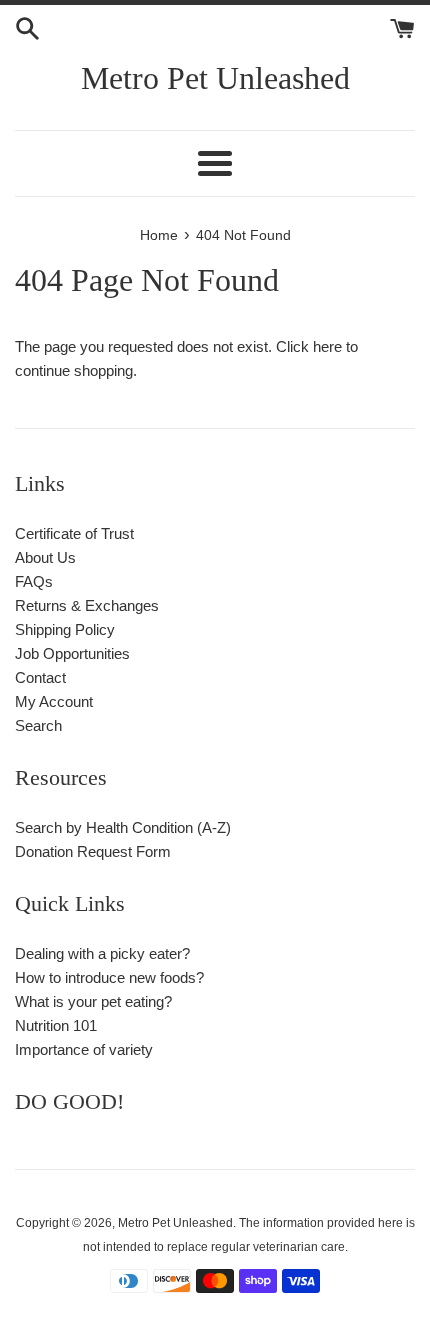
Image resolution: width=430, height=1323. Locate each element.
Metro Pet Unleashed (215, 78)
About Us (45, 557)
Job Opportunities (72, 653)
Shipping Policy (65, 629)
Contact (40, 677)
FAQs (34, 581)
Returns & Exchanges (87, 605)
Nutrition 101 (56, 1025)
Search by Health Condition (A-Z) (123, 827)
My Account (54, 701)
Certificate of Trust (74, 533)
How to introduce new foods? (109, 977)
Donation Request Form (93, 851)
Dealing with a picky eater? (102, 953)
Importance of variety (84, 1049)
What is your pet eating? (93, 1001)
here (327, 346)
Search (38, 725)
